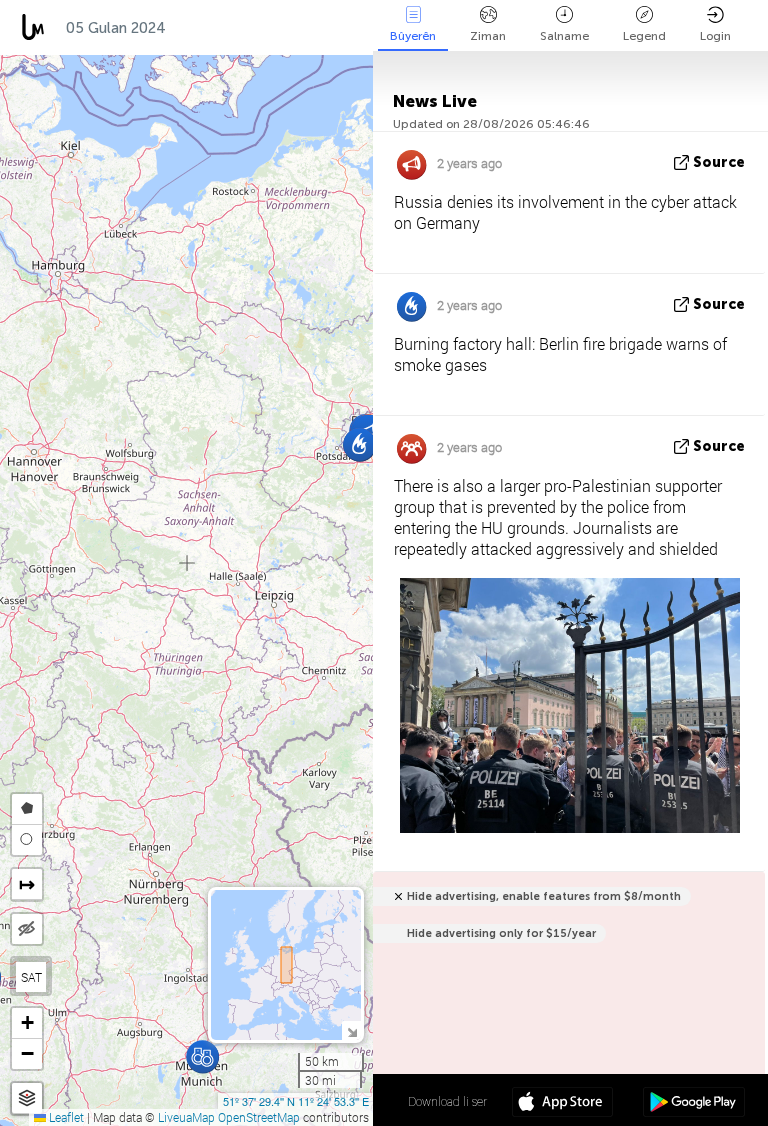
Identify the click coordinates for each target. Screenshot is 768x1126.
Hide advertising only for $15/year (501, 933)
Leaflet (65, 1117)
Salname (564, 36)
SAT (31, 977)
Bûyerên (413, 36)
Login (715, 36)
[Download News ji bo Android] (693, 1104)
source (719, 162)
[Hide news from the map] (27, 929)
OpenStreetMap (259, 1117)
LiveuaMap (186, 1117)
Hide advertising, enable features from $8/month (544, 896)
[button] (202, 1056)
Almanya (217, 28)
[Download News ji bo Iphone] (562, 1104)
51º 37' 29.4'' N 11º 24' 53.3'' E (296, 1101)
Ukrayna (310, 28)
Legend (644, 36)
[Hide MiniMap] (351, 1030)
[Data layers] (27, 1098)
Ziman (488, 36)
